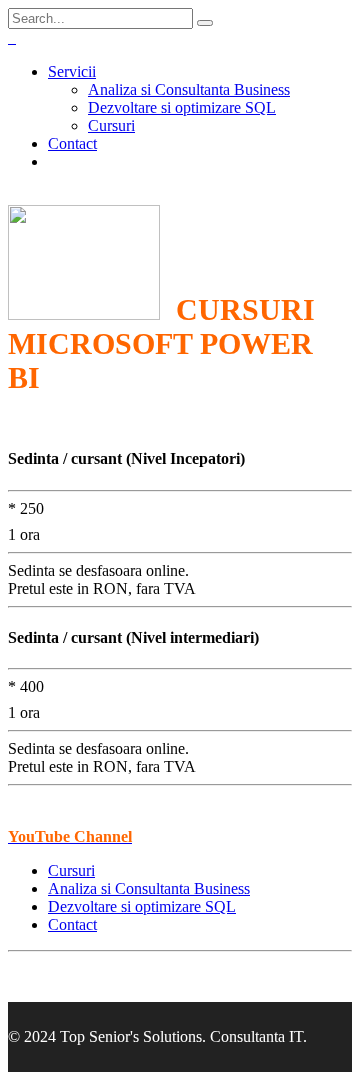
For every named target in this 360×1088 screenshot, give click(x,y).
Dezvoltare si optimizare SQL (182, 107)
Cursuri (111, 125)
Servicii (72, 71)
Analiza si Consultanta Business (189, 89)
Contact (72, 143)
